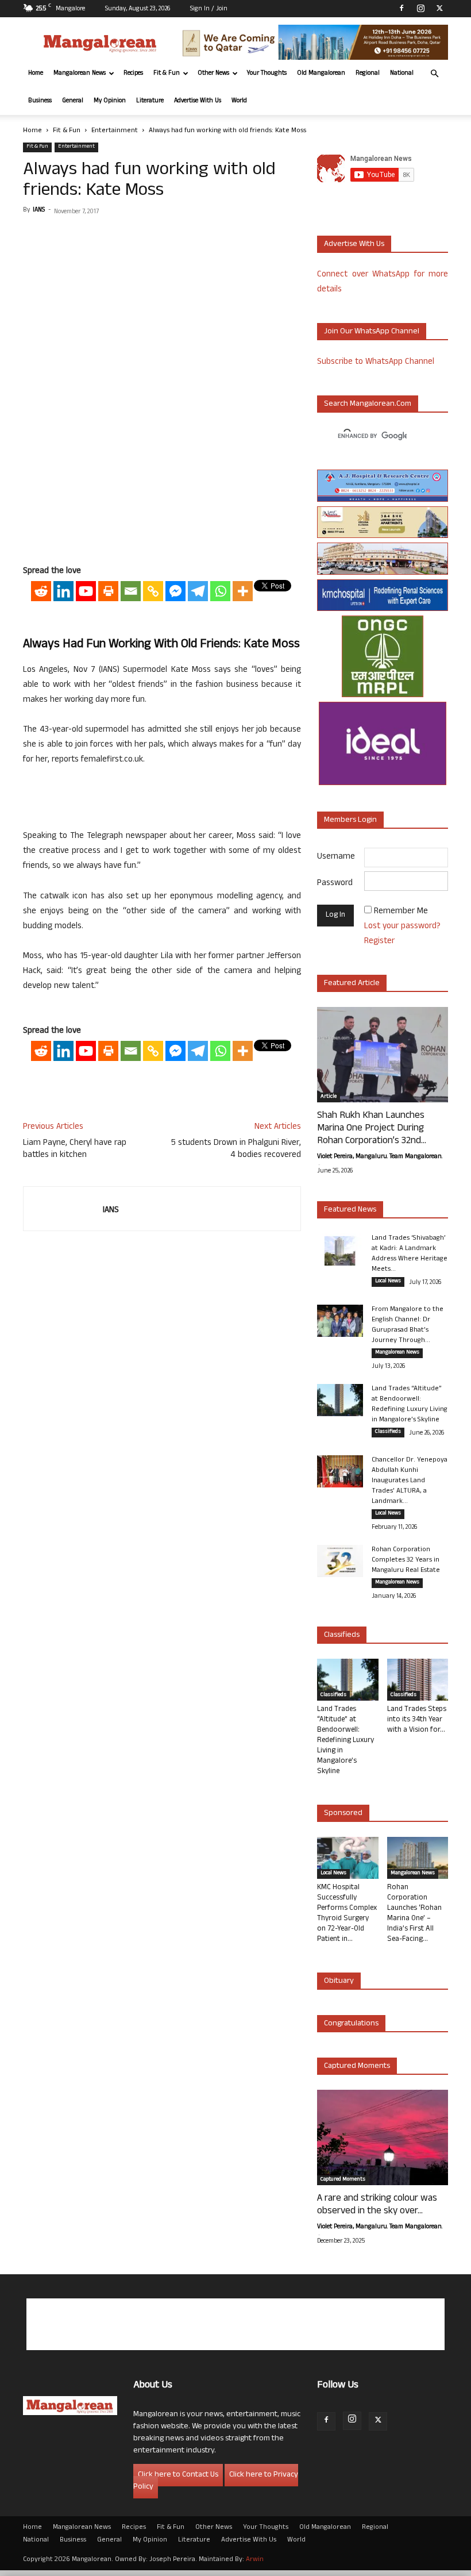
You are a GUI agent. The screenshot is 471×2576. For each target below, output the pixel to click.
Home (36, 74)
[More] (243, 591)
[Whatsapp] (220, 591)
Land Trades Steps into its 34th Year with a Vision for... (417, 1720)
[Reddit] (41, 591)
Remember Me (401, 912)
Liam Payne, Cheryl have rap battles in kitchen (75, 1149)
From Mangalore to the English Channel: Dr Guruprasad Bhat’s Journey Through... (408, 1325)
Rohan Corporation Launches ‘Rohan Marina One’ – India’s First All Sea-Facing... (414, 1914)
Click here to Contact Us (178, 2475)
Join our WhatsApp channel (372, 332)
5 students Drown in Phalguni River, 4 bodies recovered (236, 1149)
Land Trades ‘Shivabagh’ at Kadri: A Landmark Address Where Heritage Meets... (410, 1254)
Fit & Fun (167, 74)
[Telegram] (198, 591)
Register (379, 942)
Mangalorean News (80, 74)
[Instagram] (420, 8)
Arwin (255, 2560)
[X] (439, 8)
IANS (39, 210)
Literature (150, 101)
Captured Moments (357, 2066)
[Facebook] (401, 8)
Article (329, 1097)
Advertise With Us (198, 101)
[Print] (108, 591)
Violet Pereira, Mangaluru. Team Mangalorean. (380, 1157)
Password (335, 884)
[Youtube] (86, 591)
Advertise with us (354, 245)
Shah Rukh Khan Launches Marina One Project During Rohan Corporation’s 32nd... (372, 1129)
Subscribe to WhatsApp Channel (376, 362)
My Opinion (110, 101)
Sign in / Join (209, 9)
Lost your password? (402, 927)
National (402, 74)
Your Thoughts (267, 74)
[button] (434, 74)
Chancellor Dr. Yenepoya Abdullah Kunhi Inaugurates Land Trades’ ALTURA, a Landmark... (410, 1481)
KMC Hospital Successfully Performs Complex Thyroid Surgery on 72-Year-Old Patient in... (347, 1914)
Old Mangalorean (321, 74)
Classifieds (388, 1432)
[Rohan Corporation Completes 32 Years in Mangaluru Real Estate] (340, 1561)
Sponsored (343, 1814)
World (239, 101)
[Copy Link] (153, 591)
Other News (213, 74)
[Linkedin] (63, 591)
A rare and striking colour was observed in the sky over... (377, 2205)
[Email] (131, 591)
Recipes (133, 74)
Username (336, 857)
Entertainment (115, 131)
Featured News (350, 1210)
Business (40, 101)
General (73, 101)
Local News (388, 1282)
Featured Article (352, 984)
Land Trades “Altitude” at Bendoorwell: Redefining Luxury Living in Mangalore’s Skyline (410, 1405)
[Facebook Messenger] (175, 591)
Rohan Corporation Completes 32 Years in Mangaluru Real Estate (406, 1560)
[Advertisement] (162, 535)
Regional (368, 74)
